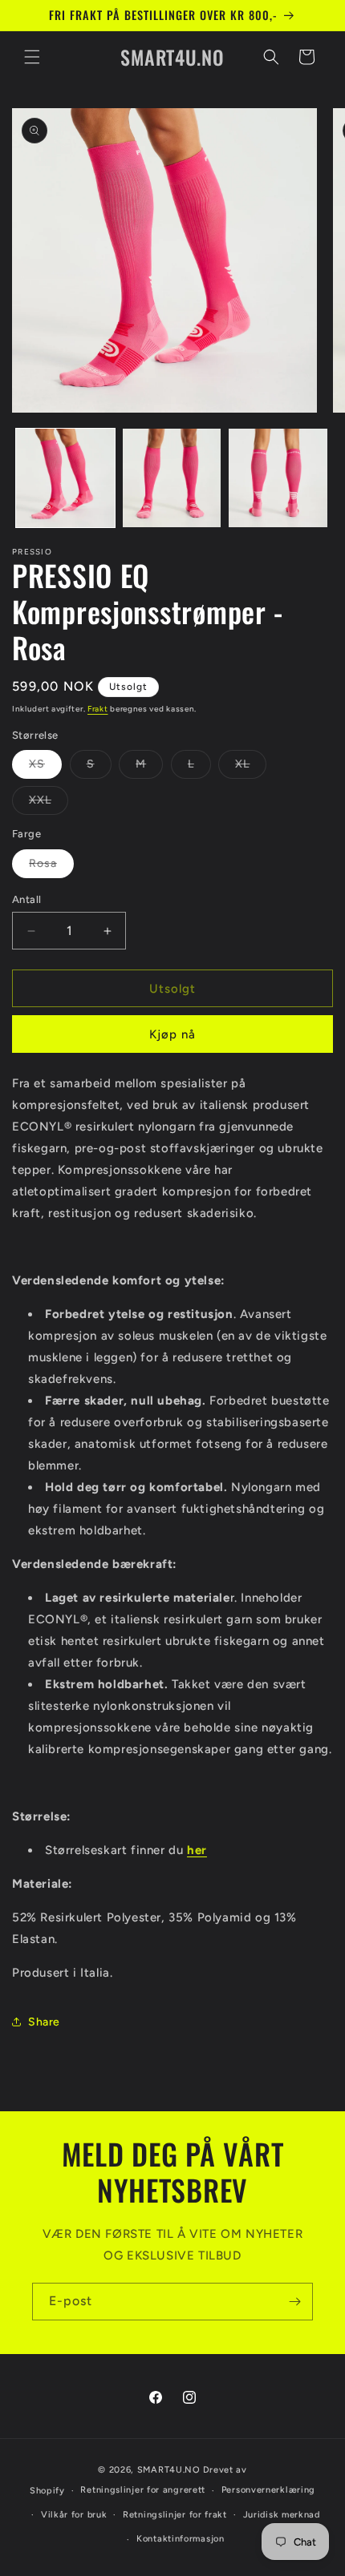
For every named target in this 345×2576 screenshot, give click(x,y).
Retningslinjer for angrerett (143, 2490)
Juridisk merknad (282, 2515)
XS (45, 768)
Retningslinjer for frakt (175, 2515)
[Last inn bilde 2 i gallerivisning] (172, 478)
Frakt (98, 709)
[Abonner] (294, 2302)
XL (251, 768)
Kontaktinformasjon (181, 2539)
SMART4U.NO (169, 2470)
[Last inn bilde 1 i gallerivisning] (65, 478)
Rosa (51, 867)
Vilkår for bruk (74, 2515)
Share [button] (44, 2022)
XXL (49, 804)
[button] (32, 57)
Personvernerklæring (268, 2490)
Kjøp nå (172, 1034)
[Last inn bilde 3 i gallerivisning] (278, 478)
